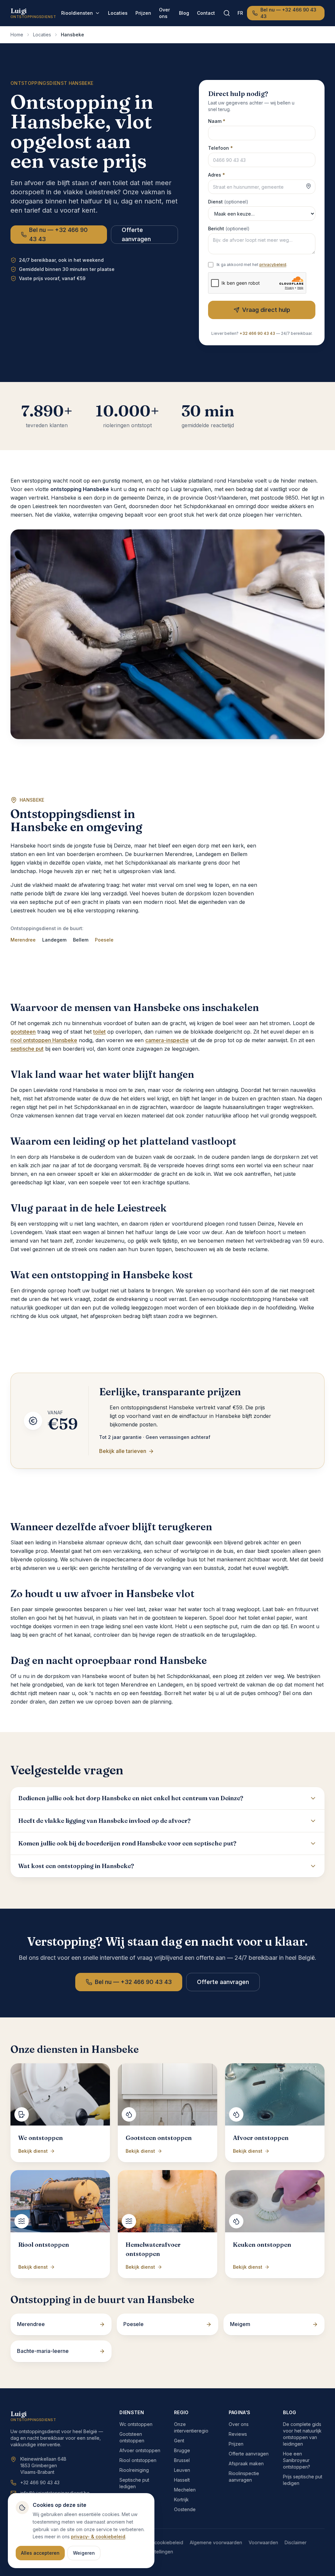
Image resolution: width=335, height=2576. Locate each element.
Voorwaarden (263, 2542)
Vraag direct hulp (266, 310)
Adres (217, 175)
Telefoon (220, 148)
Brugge (182, 2450)
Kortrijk (181, 2500)
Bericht (229, 229)
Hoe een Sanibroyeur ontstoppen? (297, 2460)
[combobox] (262, 187)
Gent (179, 2441)
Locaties (118, 13)
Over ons (164, 13)
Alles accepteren (40, 2553)
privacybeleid (273, 265)
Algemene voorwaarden (216, 2542)
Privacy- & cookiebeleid (157, 2542)
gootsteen (23, 1032)
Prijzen (143, 13)
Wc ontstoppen (136, 2424)
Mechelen (185, 2490)
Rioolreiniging (134, 2470)
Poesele (104, 940)
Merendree (23, 940)
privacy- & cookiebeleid (98, 2537)
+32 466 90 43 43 (257, 333)
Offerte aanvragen (136, 234)
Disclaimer (296, 2542)
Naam (217, 121)
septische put (27, 1049)
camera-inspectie (167, 1040)
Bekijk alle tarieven (123, 1451)
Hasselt (182, 2480)
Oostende (185, 2509)
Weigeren (84, 2553)
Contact (206, 13)
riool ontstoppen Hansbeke (44, 1040)
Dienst (228, 202)
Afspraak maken (246, 2463)
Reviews (238, 2434)
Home (17, 35)
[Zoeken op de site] (227, 13)
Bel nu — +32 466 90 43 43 (288, 13)
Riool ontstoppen (138, 2460)
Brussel (182, 2460)
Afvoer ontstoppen (140, 2450)
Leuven (182, 2470)
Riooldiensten (77, 13)
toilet (99, 1032)
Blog (184, 13)
